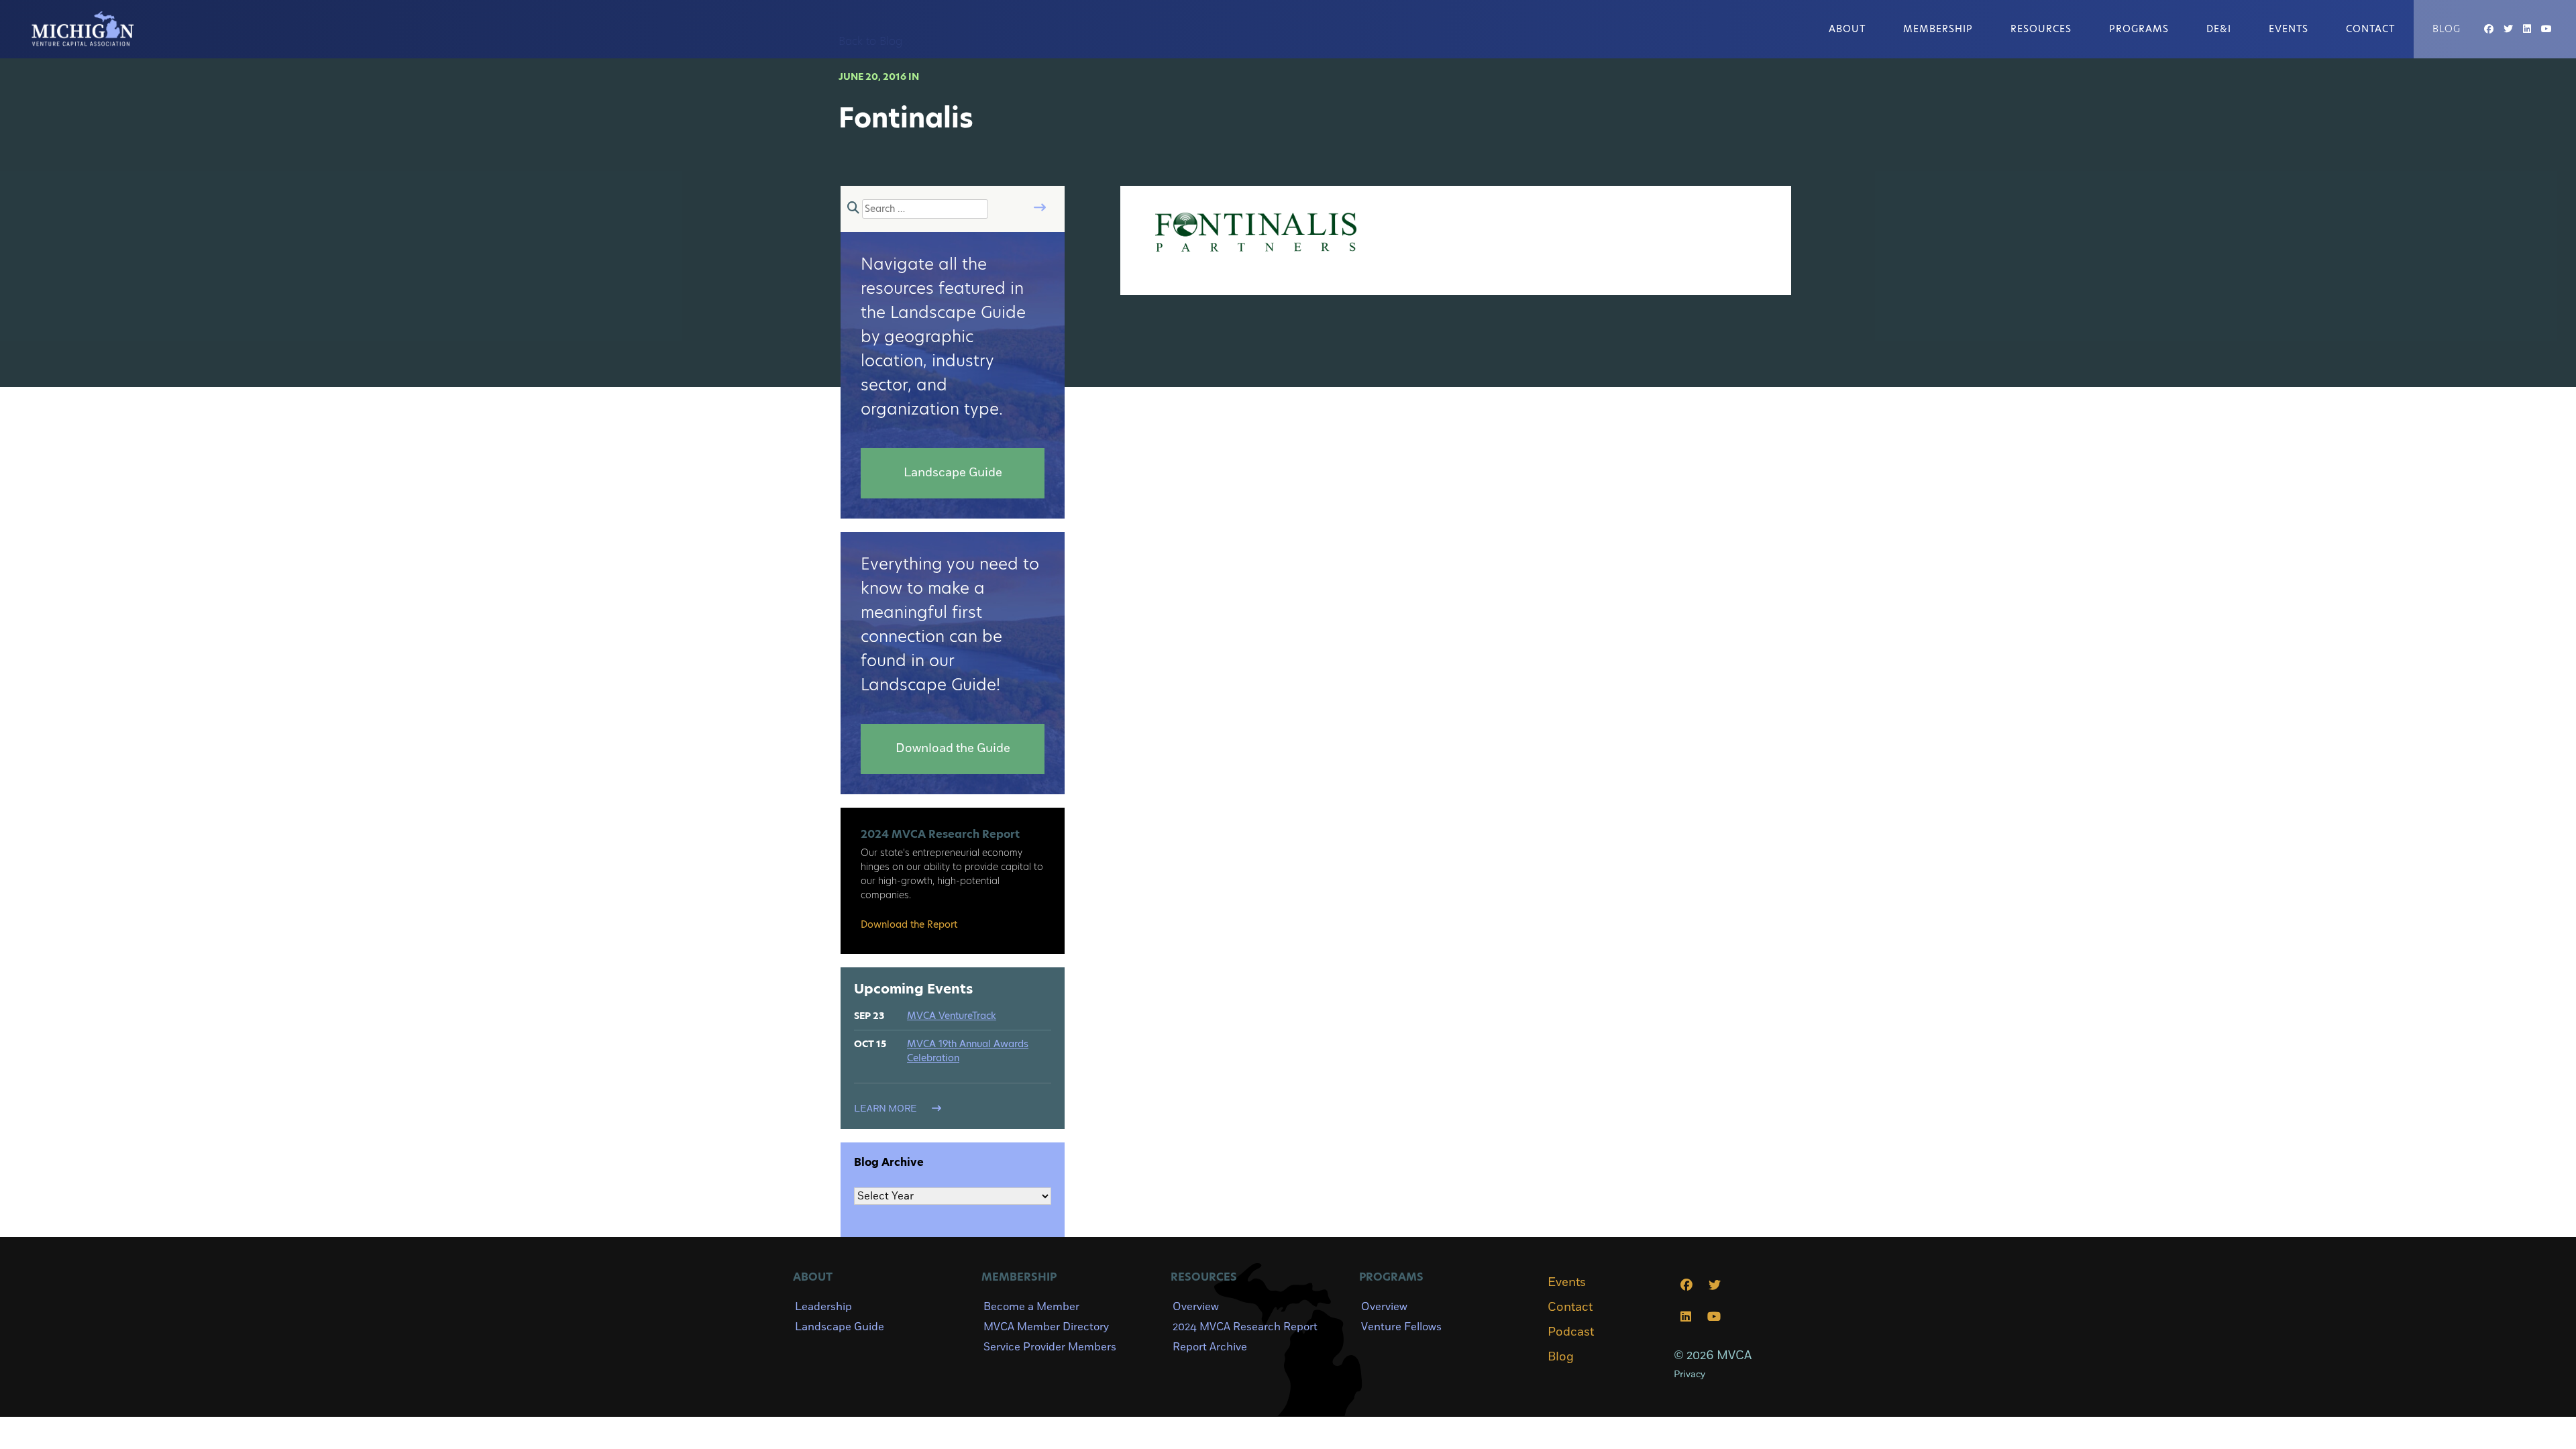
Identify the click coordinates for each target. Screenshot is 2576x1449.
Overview (1196, 1307)
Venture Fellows (1401, 1327)
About (1847, 29)
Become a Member (1031, 1307)
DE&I (2219, 29)
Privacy (1689, 1374)
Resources (2041, 29)
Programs (2139, 29)
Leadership (823, 1307)
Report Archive (1210, 1347)
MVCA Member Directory (1046, 1327)
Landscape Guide (840, 1327)
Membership (1938, 29)
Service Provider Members (1050, 1347)
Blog (2447, 29)
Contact (2370, 29)
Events (2289, 29)
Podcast (1571, 1332)
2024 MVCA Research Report (1245, 1327)
